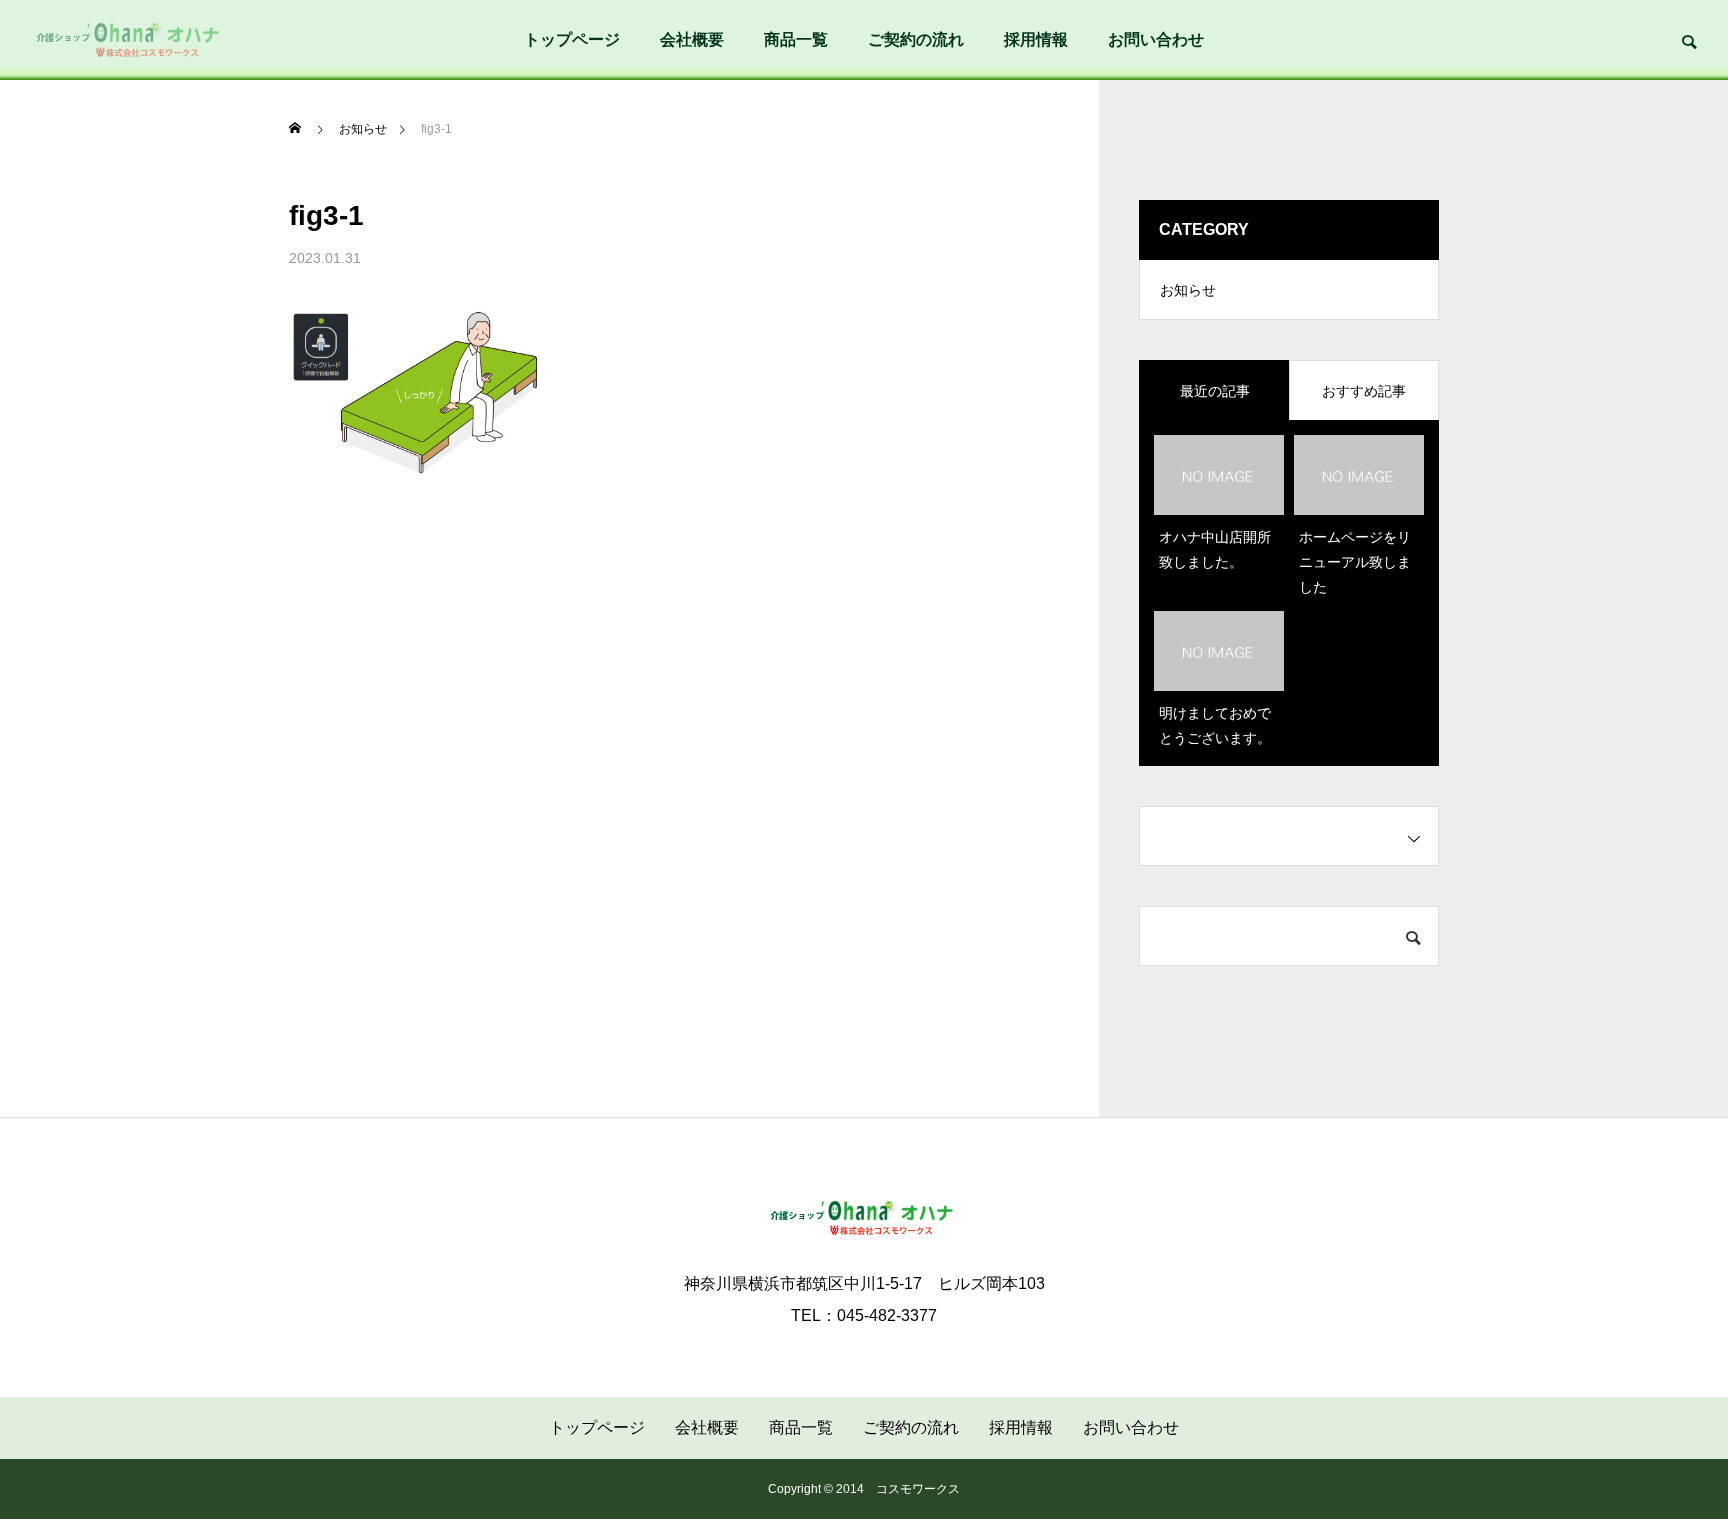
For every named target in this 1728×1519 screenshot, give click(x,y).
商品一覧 (796, 39)
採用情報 (1036, 39)
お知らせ (1188, 290)
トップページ (572, 39)
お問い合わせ (1156, 39)
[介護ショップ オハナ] (130, 40)
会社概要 (692, 39)
